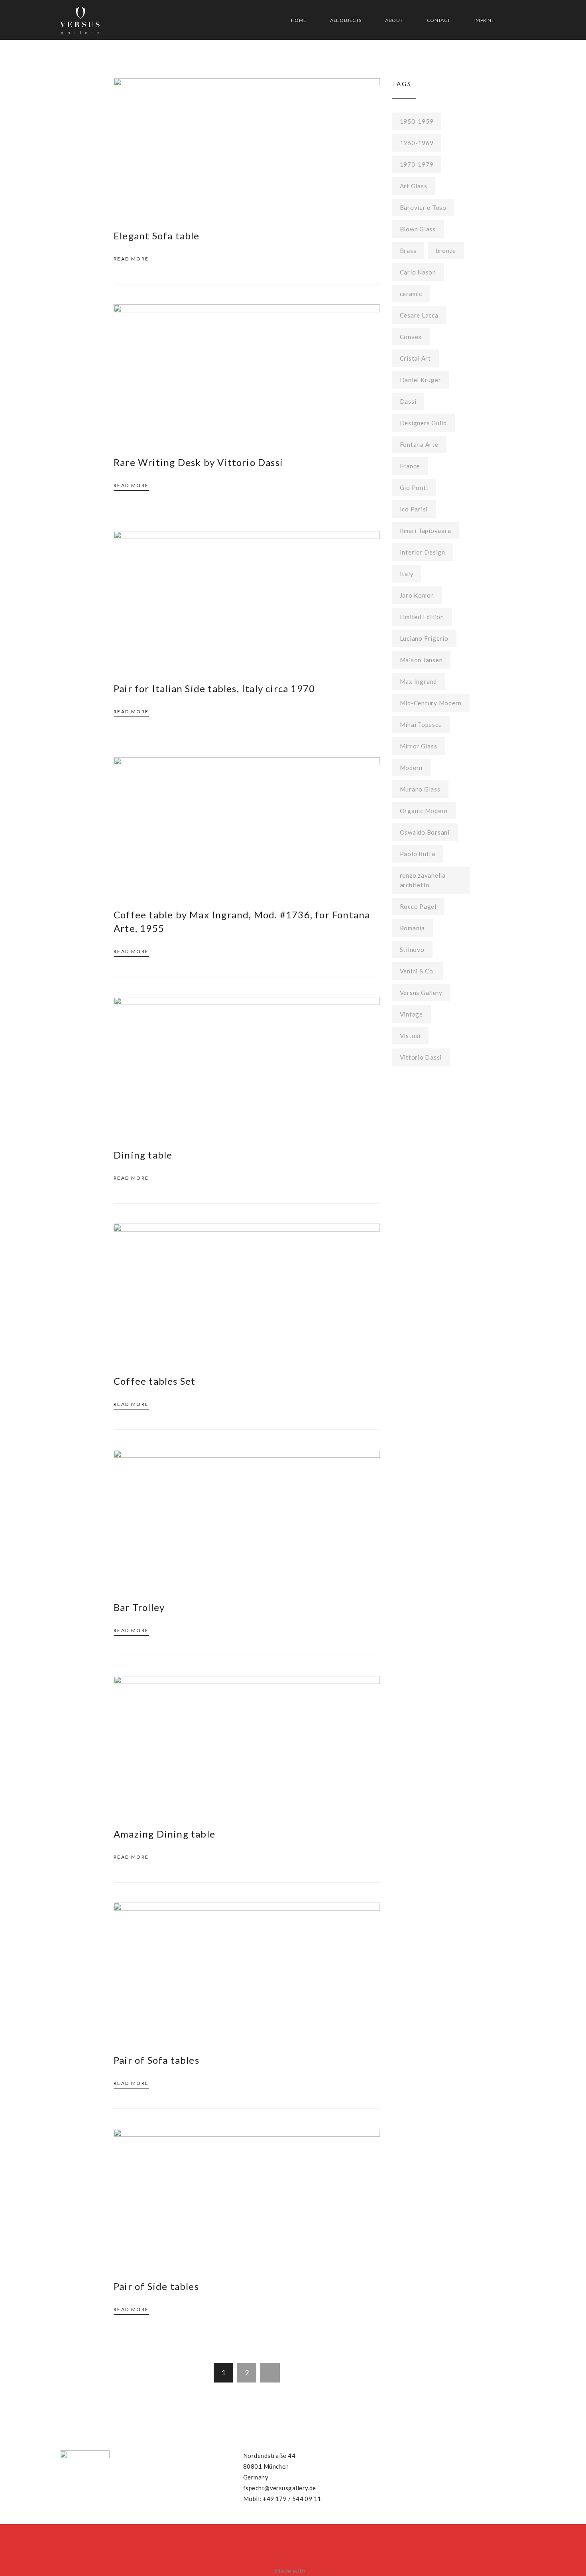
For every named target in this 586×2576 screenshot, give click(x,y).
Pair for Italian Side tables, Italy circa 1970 (214, 688)
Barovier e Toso (423, 207)
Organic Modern (424, 811)
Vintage (411, 1014)
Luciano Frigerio (424, 638)
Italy (407, 574)
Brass (408, 251)
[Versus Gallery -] (80, 20)
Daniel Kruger (421, 380)
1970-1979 (417, 164)
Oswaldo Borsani (425, 832)
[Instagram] (412, 2454)
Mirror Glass (419, 746)
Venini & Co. (417, 971)
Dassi (408, 401)
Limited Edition (422, 617)
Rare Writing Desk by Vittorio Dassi (198, 462)
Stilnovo (412, 949)
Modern (411, 768)
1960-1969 (417, 143)
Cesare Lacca (419, 315)
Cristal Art (415, 358)
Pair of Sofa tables (156, 2060)
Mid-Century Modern (431, 703)
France (410, 466)
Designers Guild (423, 423)
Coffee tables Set (154, 1381)
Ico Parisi (414, 509)
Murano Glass (420, 789)
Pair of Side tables (156, 2286)
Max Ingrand (418, 681)
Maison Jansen (421, 660)
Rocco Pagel (418, 906)
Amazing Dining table (164, 1834)
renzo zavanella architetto (423, 880)
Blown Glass (418, 229)
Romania (412, 928)
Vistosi (410, 1036)
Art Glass (414, 186)
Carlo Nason (418, 272)
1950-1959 (417, 121)
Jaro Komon (417, 595)
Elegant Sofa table (157, 236)
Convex (411, 337)
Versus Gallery (421, 993)
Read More (131, 259)
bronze (446, 251)
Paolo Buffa (418, 854)
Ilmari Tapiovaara (426, 531)
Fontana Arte (419, 444)
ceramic (411, 294)
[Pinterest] (397, 2454)
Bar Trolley (139, 1607)
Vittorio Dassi (421, 1057)
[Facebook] (381, 2454)
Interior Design (423, 552)
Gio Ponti (414, 488)
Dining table (143, 1155)
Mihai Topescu (421, 724)
